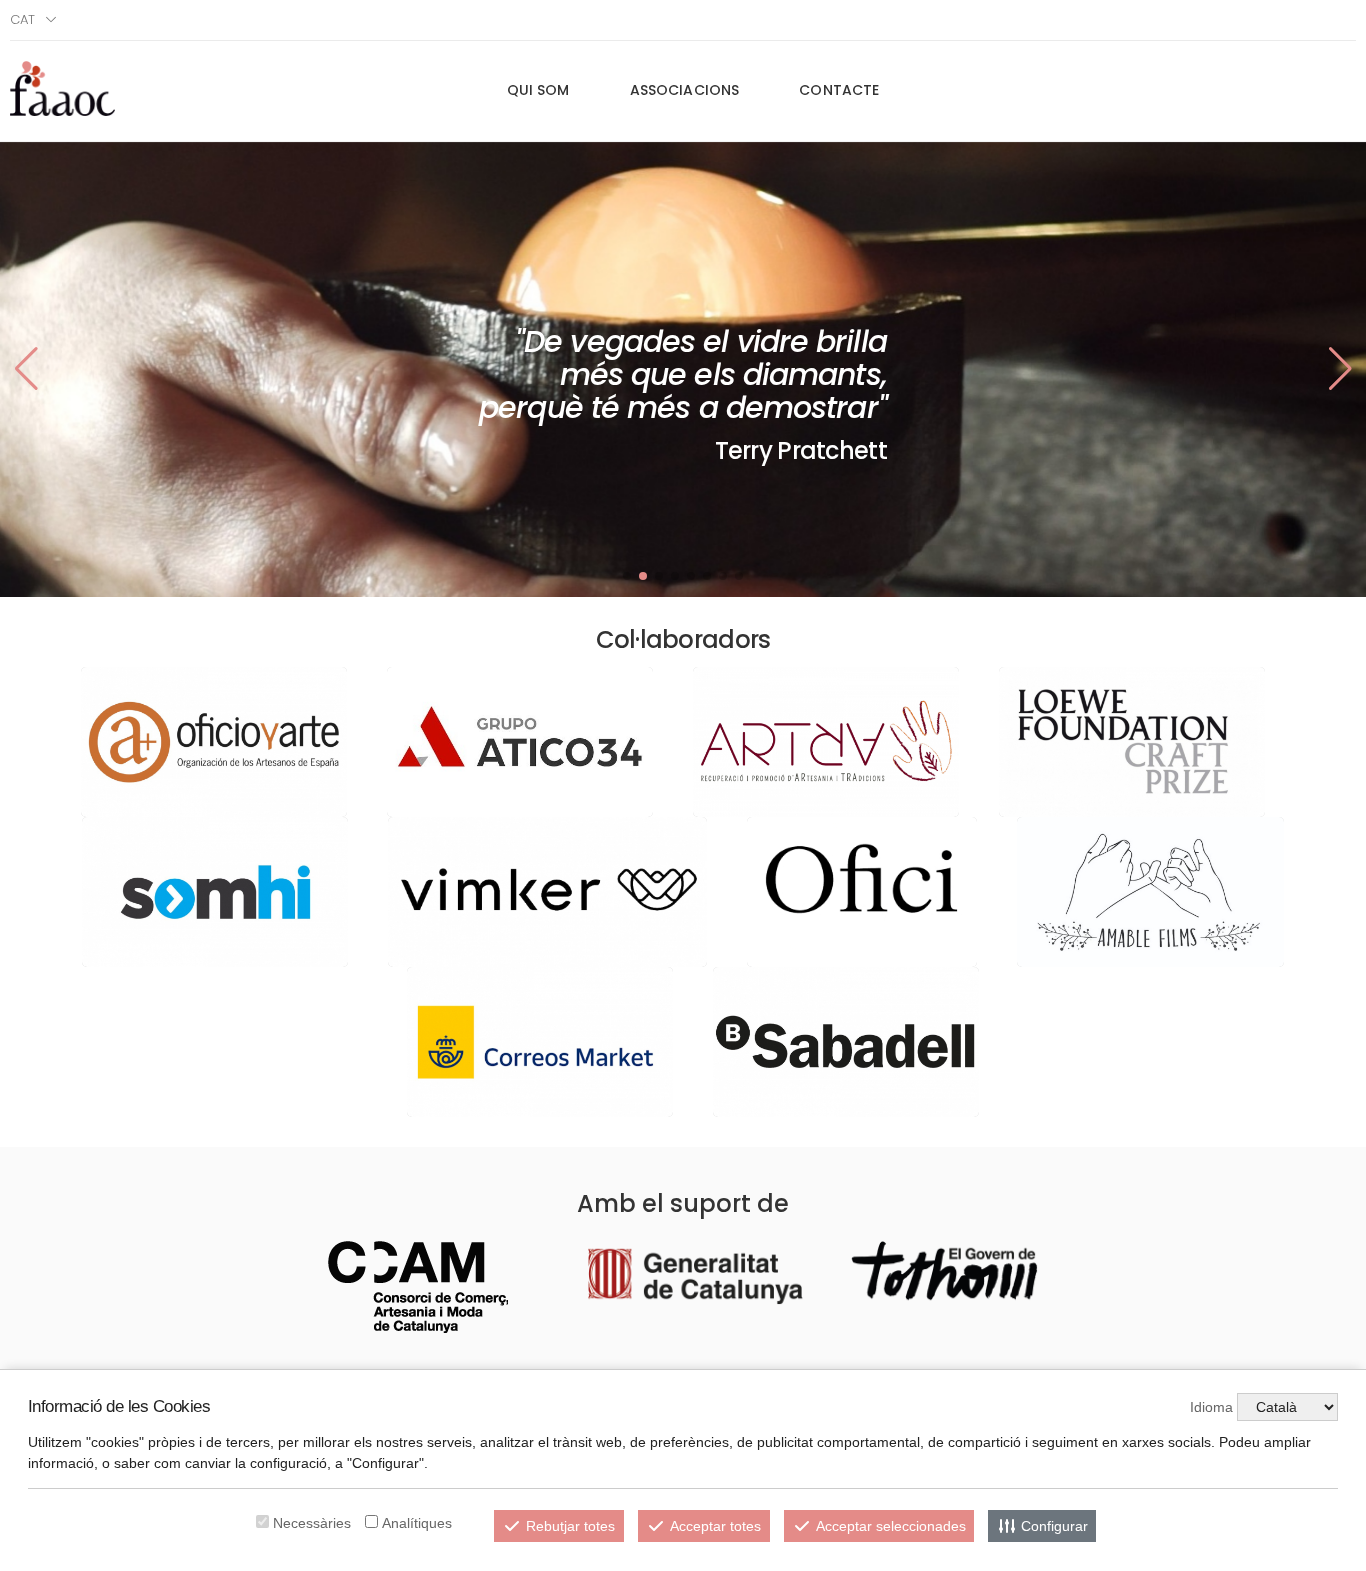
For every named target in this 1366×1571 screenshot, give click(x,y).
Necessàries (312, 1523)
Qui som (538, 90)
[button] (1340, 369)
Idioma (1211, 1407)
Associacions (685, 90)
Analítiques (417, 1523)
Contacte (839, 90)
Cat (22, 19)
